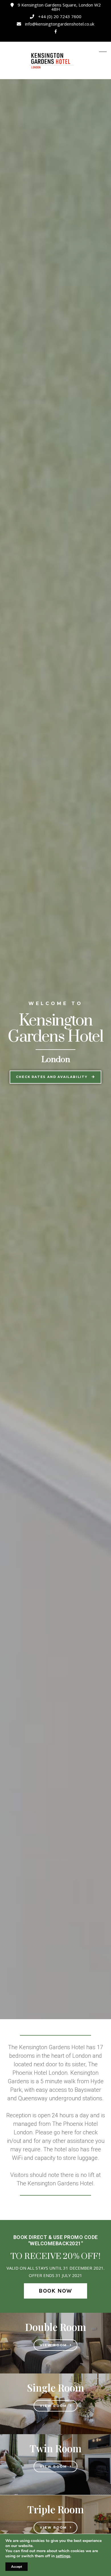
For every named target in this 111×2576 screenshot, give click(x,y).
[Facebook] (56, 32)
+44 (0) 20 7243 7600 (60, 16)
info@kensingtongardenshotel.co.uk (60, 24)
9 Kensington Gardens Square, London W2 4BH (59, 7)
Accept (17, 2567)
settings (63, 2556)
